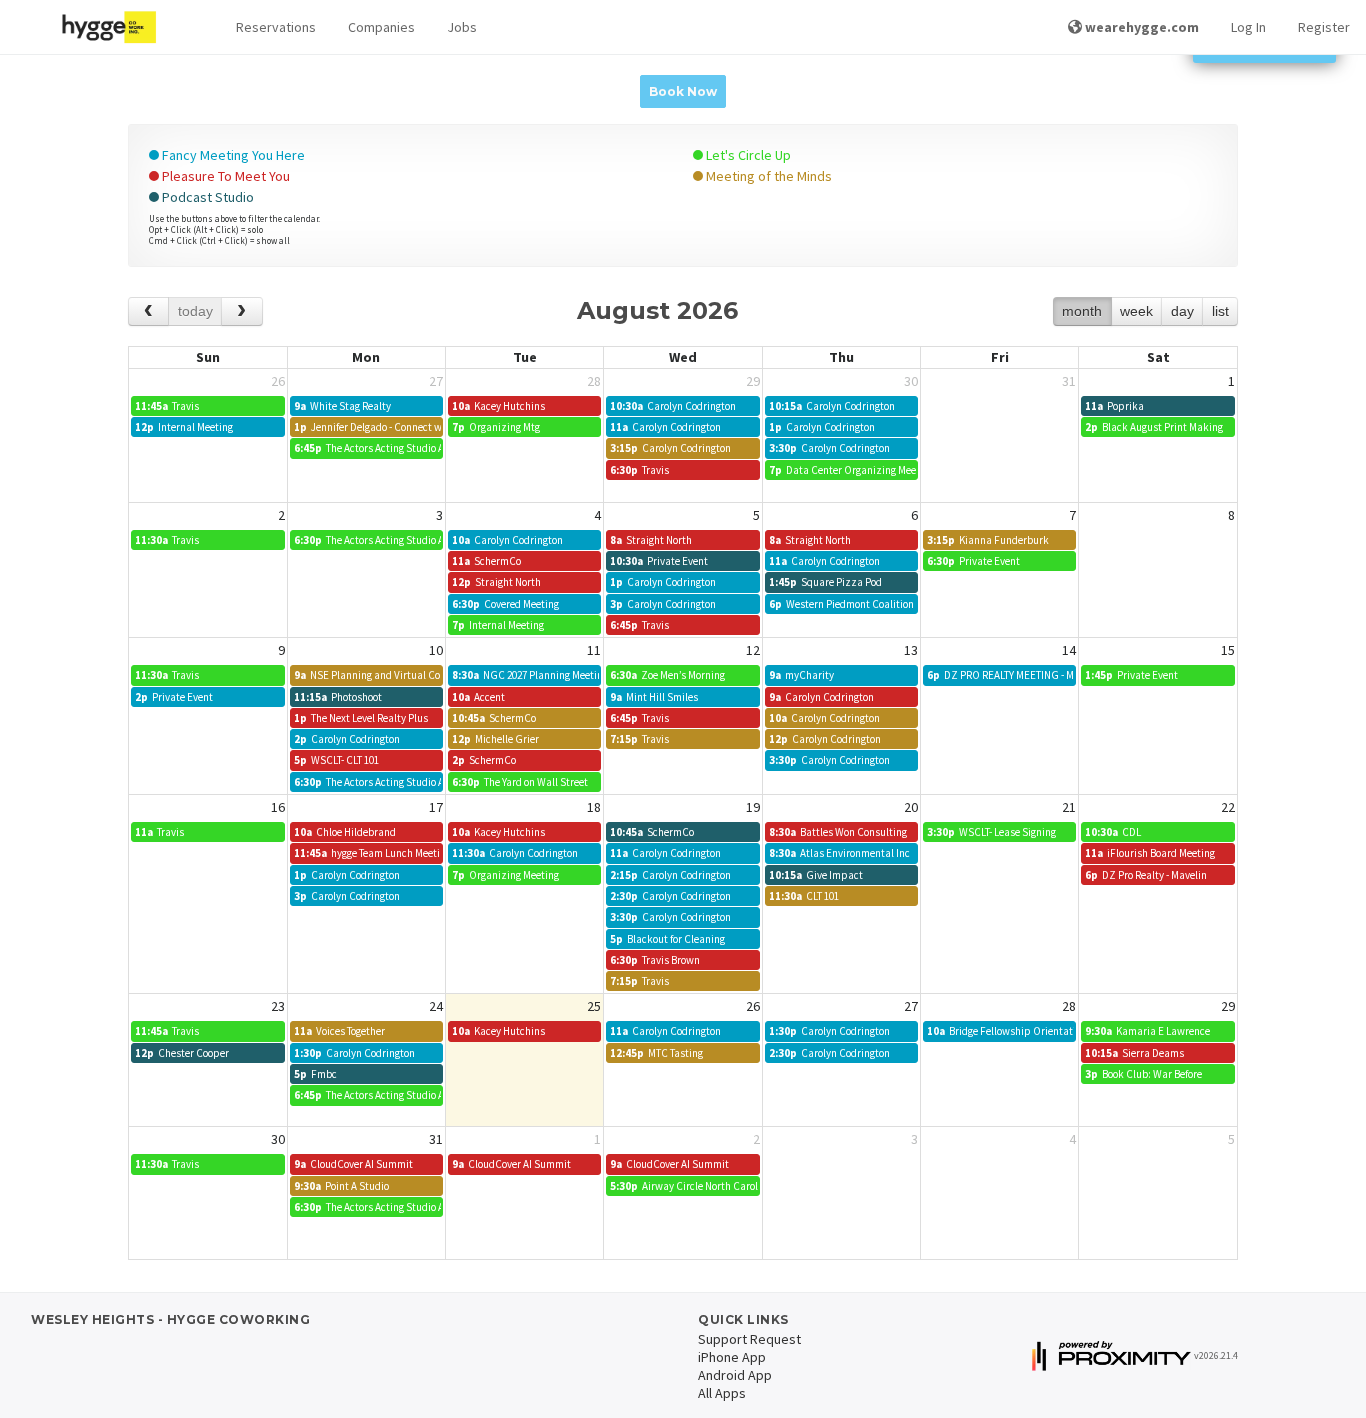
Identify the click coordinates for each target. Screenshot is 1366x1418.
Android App (735, 1375)
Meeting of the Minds (767, 176)
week (1136, 311)
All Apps (722, 1393)
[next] (241, 311)
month (1082, 311)
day (1182, 311)
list (1220, 311)
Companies (381, 27)
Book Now (683, 91)
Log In (1248, 27)
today (195, 311)
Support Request (749, 1339)
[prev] (148, 311)
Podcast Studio (206, 197)
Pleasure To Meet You (224, 176)
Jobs (462, 27)
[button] (276, 27)
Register (1324, 27)
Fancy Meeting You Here (232, 155)
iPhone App (732, 1357)
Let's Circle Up (747, 155)
